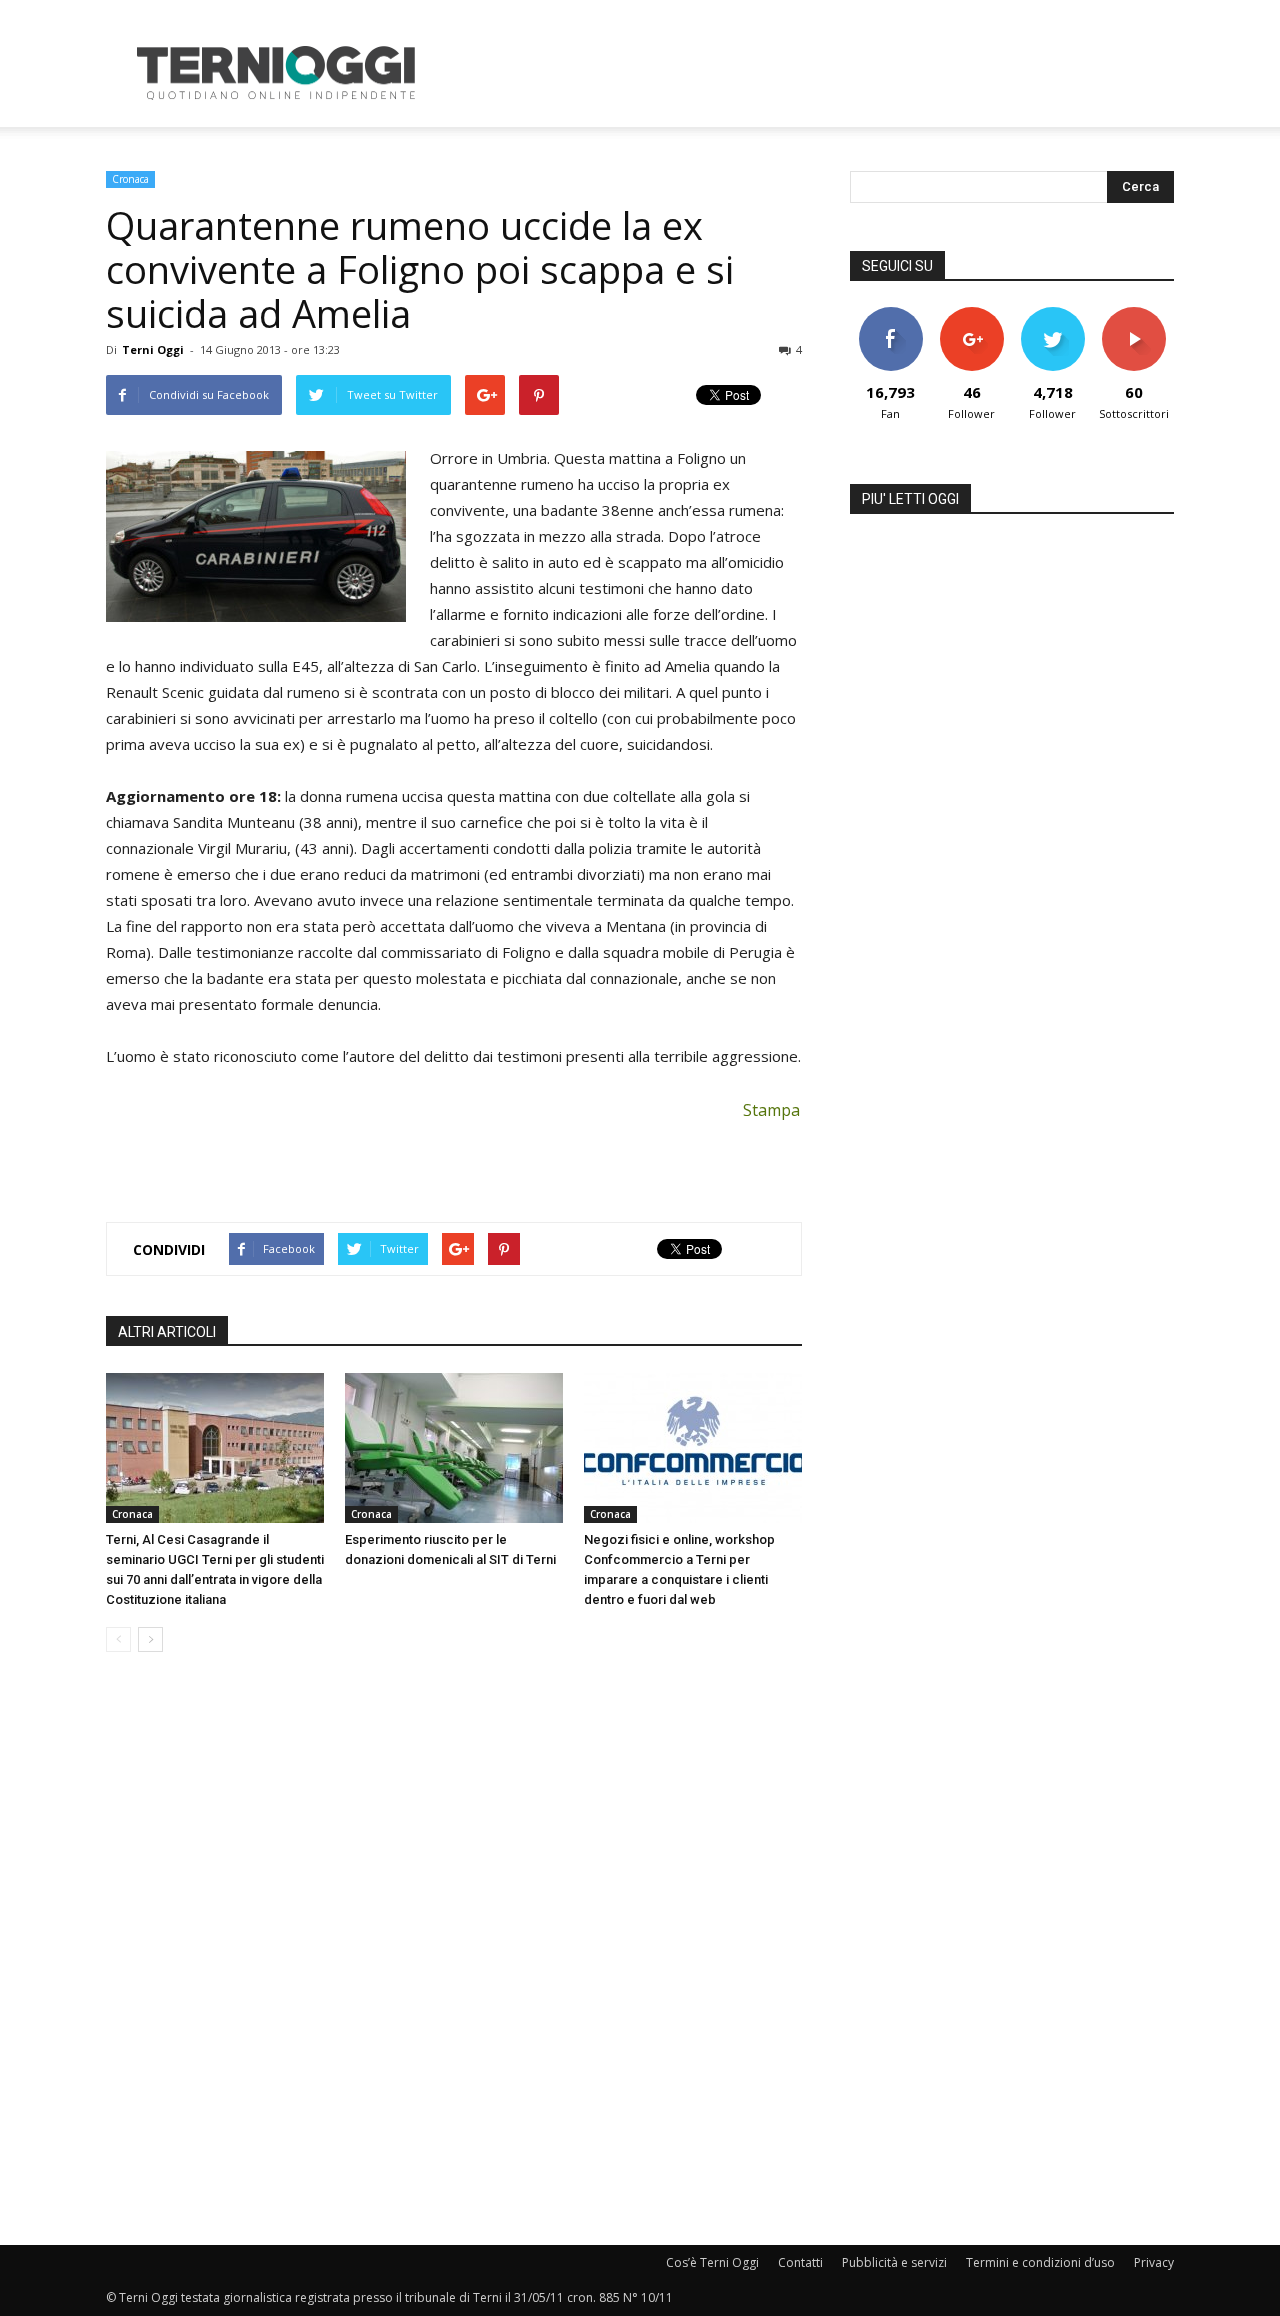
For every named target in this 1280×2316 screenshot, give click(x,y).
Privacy (1154, 2262)
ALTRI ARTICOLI (167, 1332)
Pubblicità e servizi (894, 2262)
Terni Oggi (153, 349)
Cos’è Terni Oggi (712, 2262)
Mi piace (891, 314)
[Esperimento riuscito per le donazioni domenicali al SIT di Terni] (454, 1448)
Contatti (800, 2262)
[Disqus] (454, 1950)
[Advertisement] (810, 73)
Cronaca (130, 179)
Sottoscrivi (1134, 314)
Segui (971, 314)
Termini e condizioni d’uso (1040, 2262)
